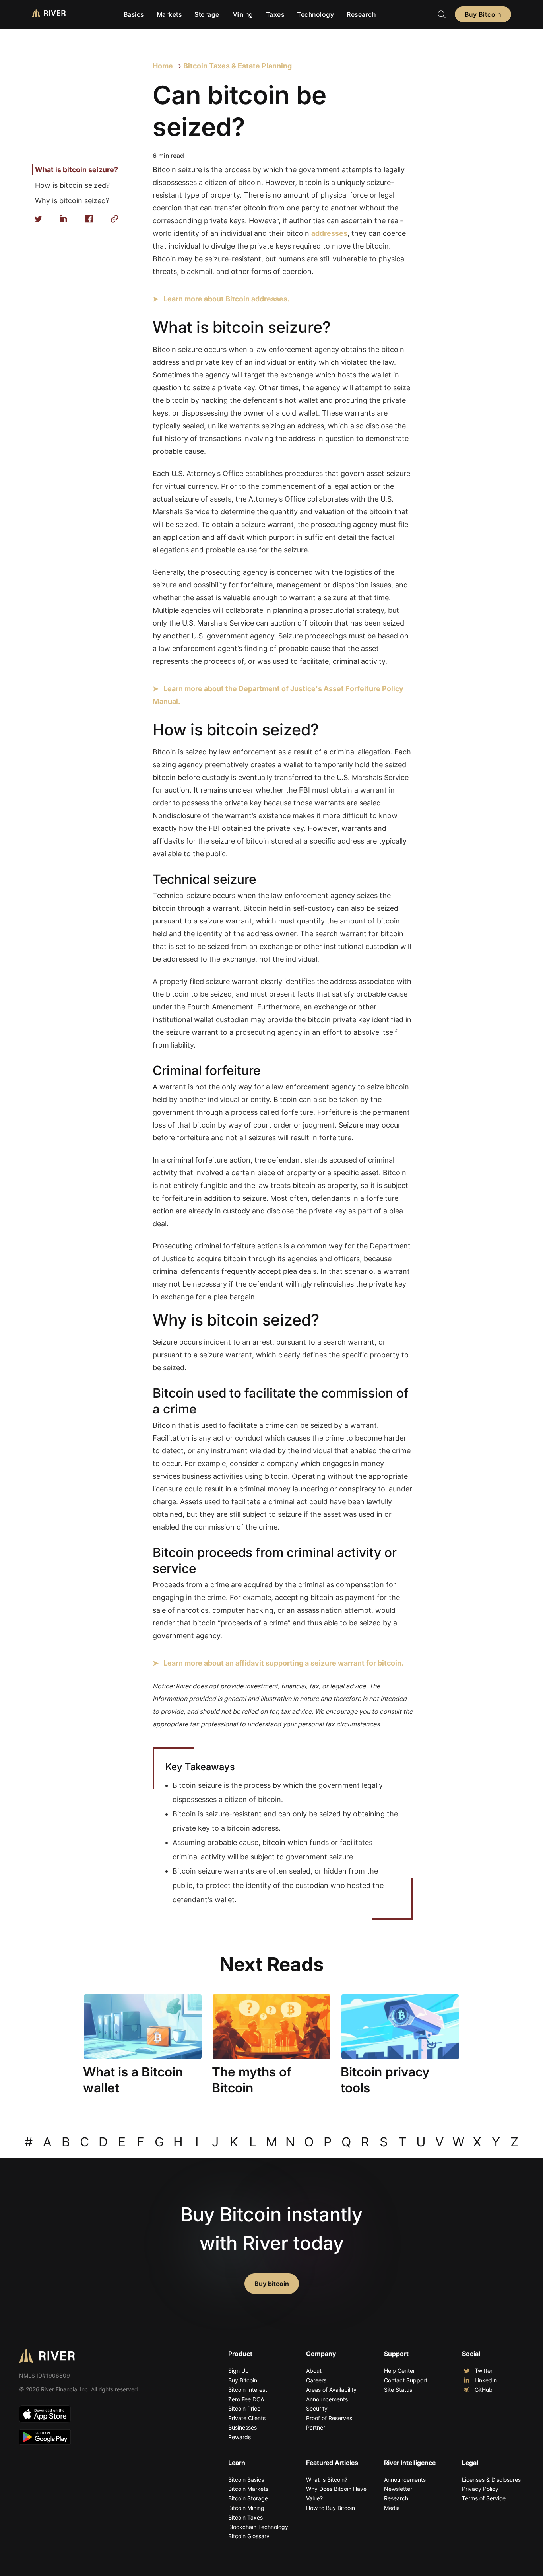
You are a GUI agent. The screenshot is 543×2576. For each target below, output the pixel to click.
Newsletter (398, 2489)
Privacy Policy (480, 2489)
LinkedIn (486, 2380)
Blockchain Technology (258, 2527)
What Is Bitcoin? (327, 2480)
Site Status (398, 2390)
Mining (243, 14)
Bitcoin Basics (246, 2480)
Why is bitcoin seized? (72, 201)
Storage (207, 14)
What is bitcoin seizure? (77, 170)
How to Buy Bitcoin (331, 2508)
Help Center (399, 2371)
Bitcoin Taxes (245, 2517)
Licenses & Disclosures (491, 2480)
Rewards (240, 2437)
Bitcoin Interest (248, 2390)
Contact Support (406, 2380)
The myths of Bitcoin (252, 2080)
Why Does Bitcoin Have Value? (336, 2493)
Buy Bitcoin (483, 14)
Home (163, 66)
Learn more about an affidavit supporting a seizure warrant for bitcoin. (284, 1663)
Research (361, 14)
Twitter (484, 2371)
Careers (316, 2380)
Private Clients (247, 2418)
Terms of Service (484, 2498)
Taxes (275, 14)
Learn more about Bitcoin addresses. (227, 299)
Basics (134, 14)
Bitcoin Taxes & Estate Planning (237, 66)
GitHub (484, 2390)
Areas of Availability (331, 2390)
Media (392, 2508)
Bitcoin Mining (246, 2508)
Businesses (242, 2427)
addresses (329, 233)
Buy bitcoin (272, 2284)
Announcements (327, 2399)
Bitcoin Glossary (249, 2536)
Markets (169, 14)
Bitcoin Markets (248, 2489)
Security (317, 2408)
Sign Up (239, 2371)
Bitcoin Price (244, 2408)
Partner (316, 2427)
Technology (315, 14)
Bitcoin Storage (248, 2498)
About (314, 2371)
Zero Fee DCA (246, 2399)
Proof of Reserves (329, 2418)
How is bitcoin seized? (72, 185)
